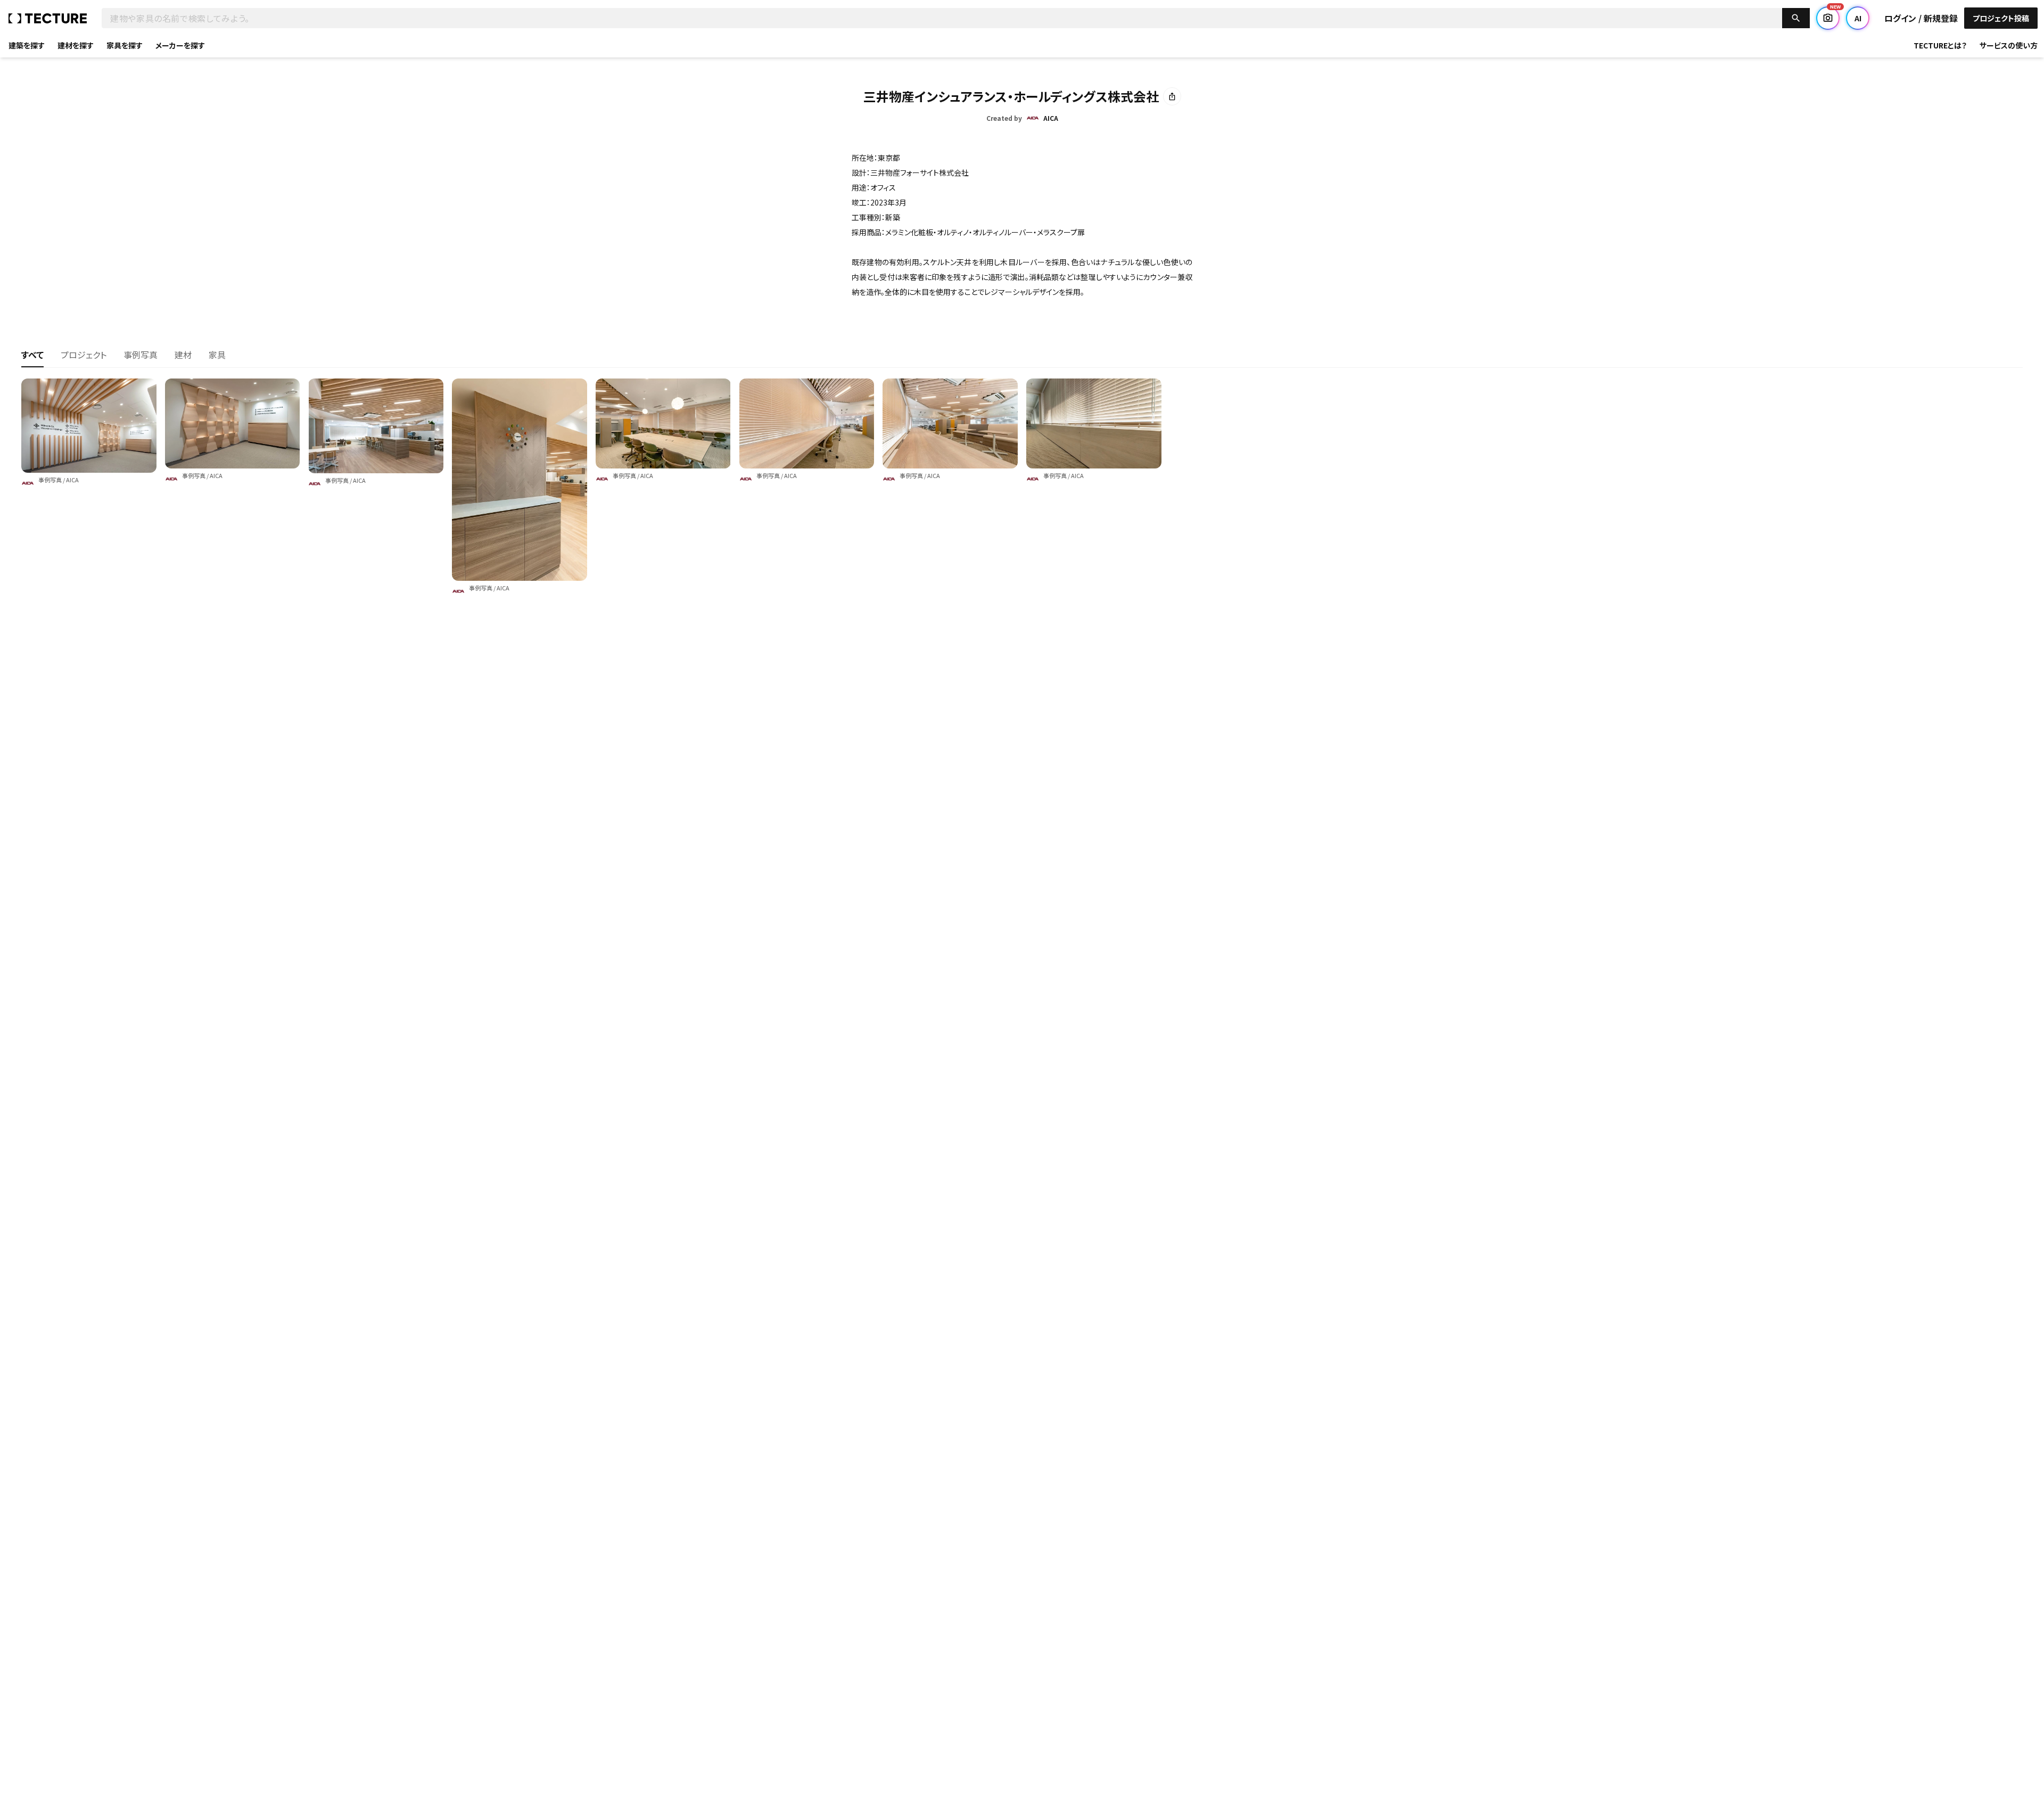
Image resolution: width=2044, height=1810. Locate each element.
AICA (72, 480)
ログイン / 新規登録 (1921, 18)
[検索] (1796, 18)
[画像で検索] (1828, 18)
